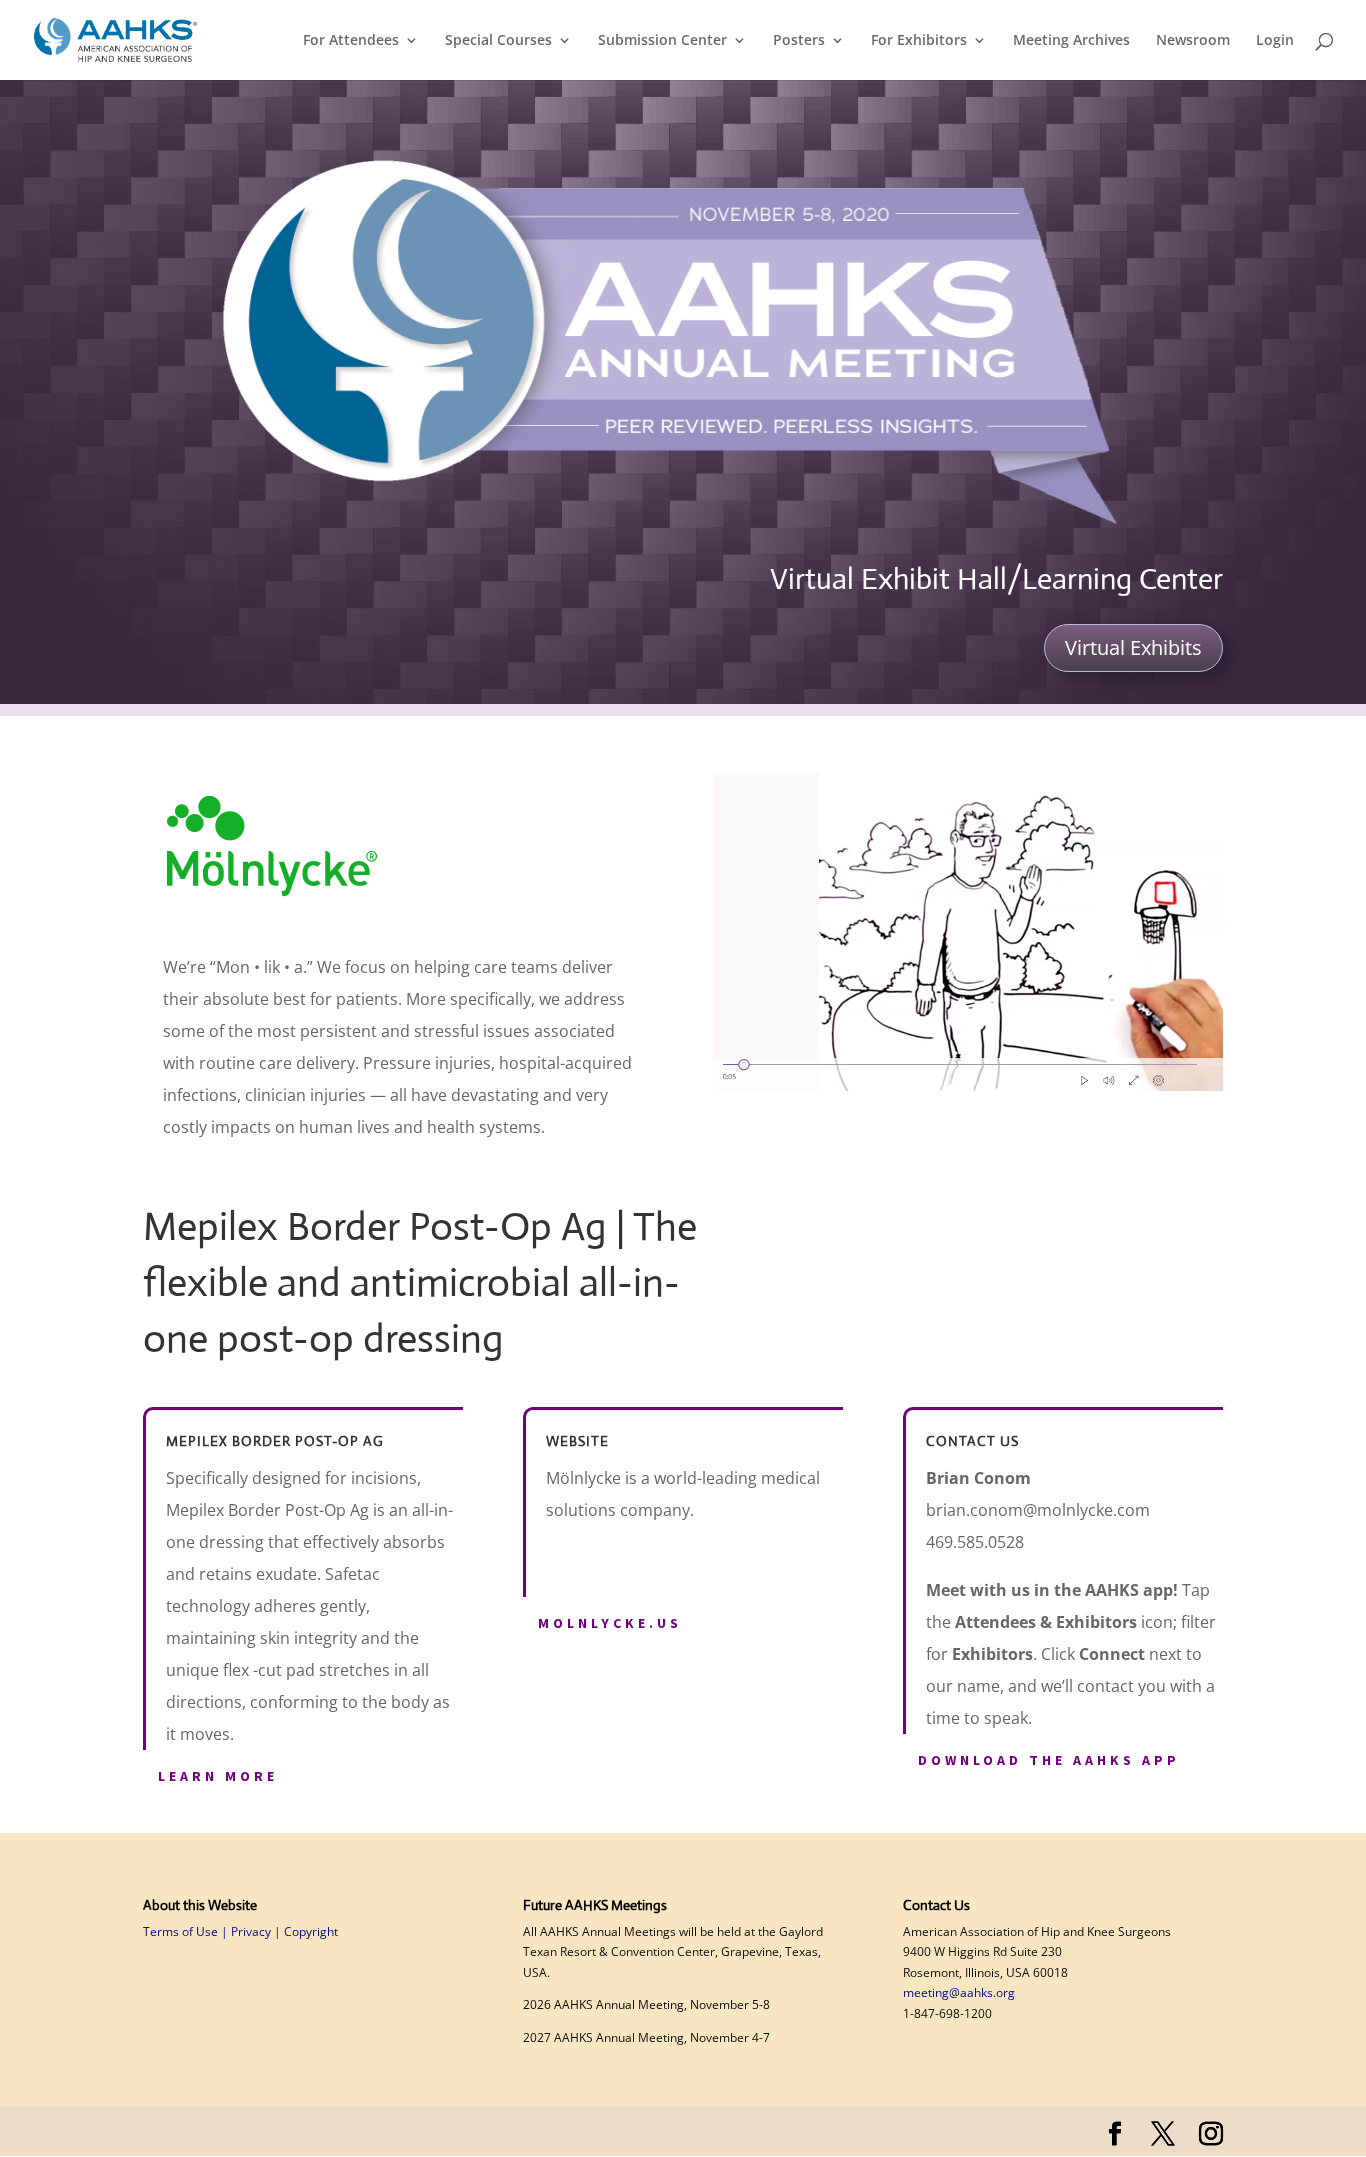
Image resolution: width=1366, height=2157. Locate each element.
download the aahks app (1049, 1760)
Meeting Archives (1071, 41)
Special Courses (498, 41)
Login (1275, 41)
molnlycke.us (610, 1623)
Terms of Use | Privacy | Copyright (240, 1931)
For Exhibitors (919, 41)
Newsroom (1193, 41)
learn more (218, 1776)
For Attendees (351, 41)
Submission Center (662, 41)
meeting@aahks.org (959, 1992)
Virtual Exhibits (1133, 647)
